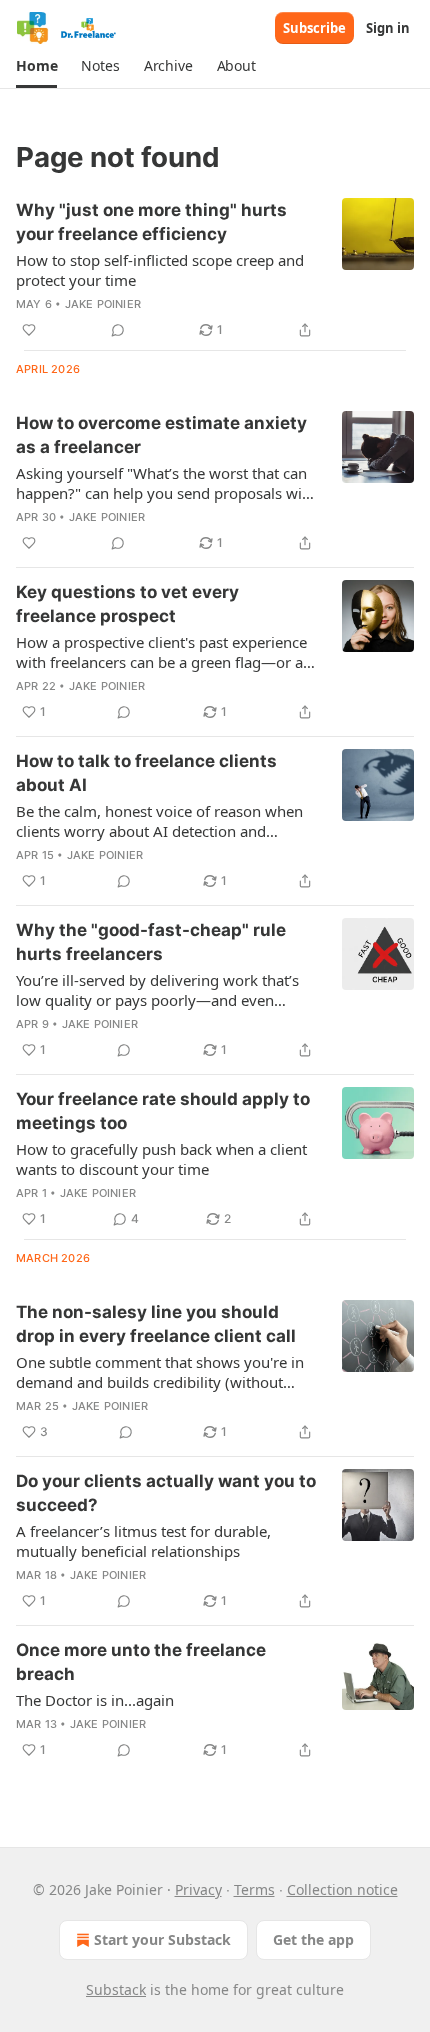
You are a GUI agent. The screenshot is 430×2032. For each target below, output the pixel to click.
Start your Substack (162, 1939)
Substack (116, 1989)
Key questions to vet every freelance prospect (127, 604)
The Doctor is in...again (95, 1700)
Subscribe (314, 28)
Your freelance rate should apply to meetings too (163, 1111)
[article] (215, 270)
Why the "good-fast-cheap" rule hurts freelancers (151, 942)
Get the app (313, 1939)
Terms (254, 1889)
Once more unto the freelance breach (141, 1662)
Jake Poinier (103, 304)
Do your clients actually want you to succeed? (166, 1493)
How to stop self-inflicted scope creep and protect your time (160, 270)
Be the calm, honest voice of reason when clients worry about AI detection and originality (159, 821)
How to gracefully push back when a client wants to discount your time (161, 1159)
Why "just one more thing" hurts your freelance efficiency (151, 222)
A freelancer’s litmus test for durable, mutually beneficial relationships (143, 1541)
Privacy (198, 1889)
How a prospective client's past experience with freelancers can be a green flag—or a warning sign (161, 652)
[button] (36, 66)
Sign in (388, 28)
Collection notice (342, 1889)
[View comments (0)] (118, 330)
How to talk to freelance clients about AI (146, 773)
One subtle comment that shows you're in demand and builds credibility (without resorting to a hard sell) (160, 1372)
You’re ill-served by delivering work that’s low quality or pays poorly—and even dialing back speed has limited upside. (157, 990)
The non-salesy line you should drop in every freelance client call (156, 1324)
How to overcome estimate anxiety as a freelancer (161, 435)
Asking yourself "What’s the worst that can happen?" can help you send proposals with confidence (166, 483)
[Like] (29, 330)
